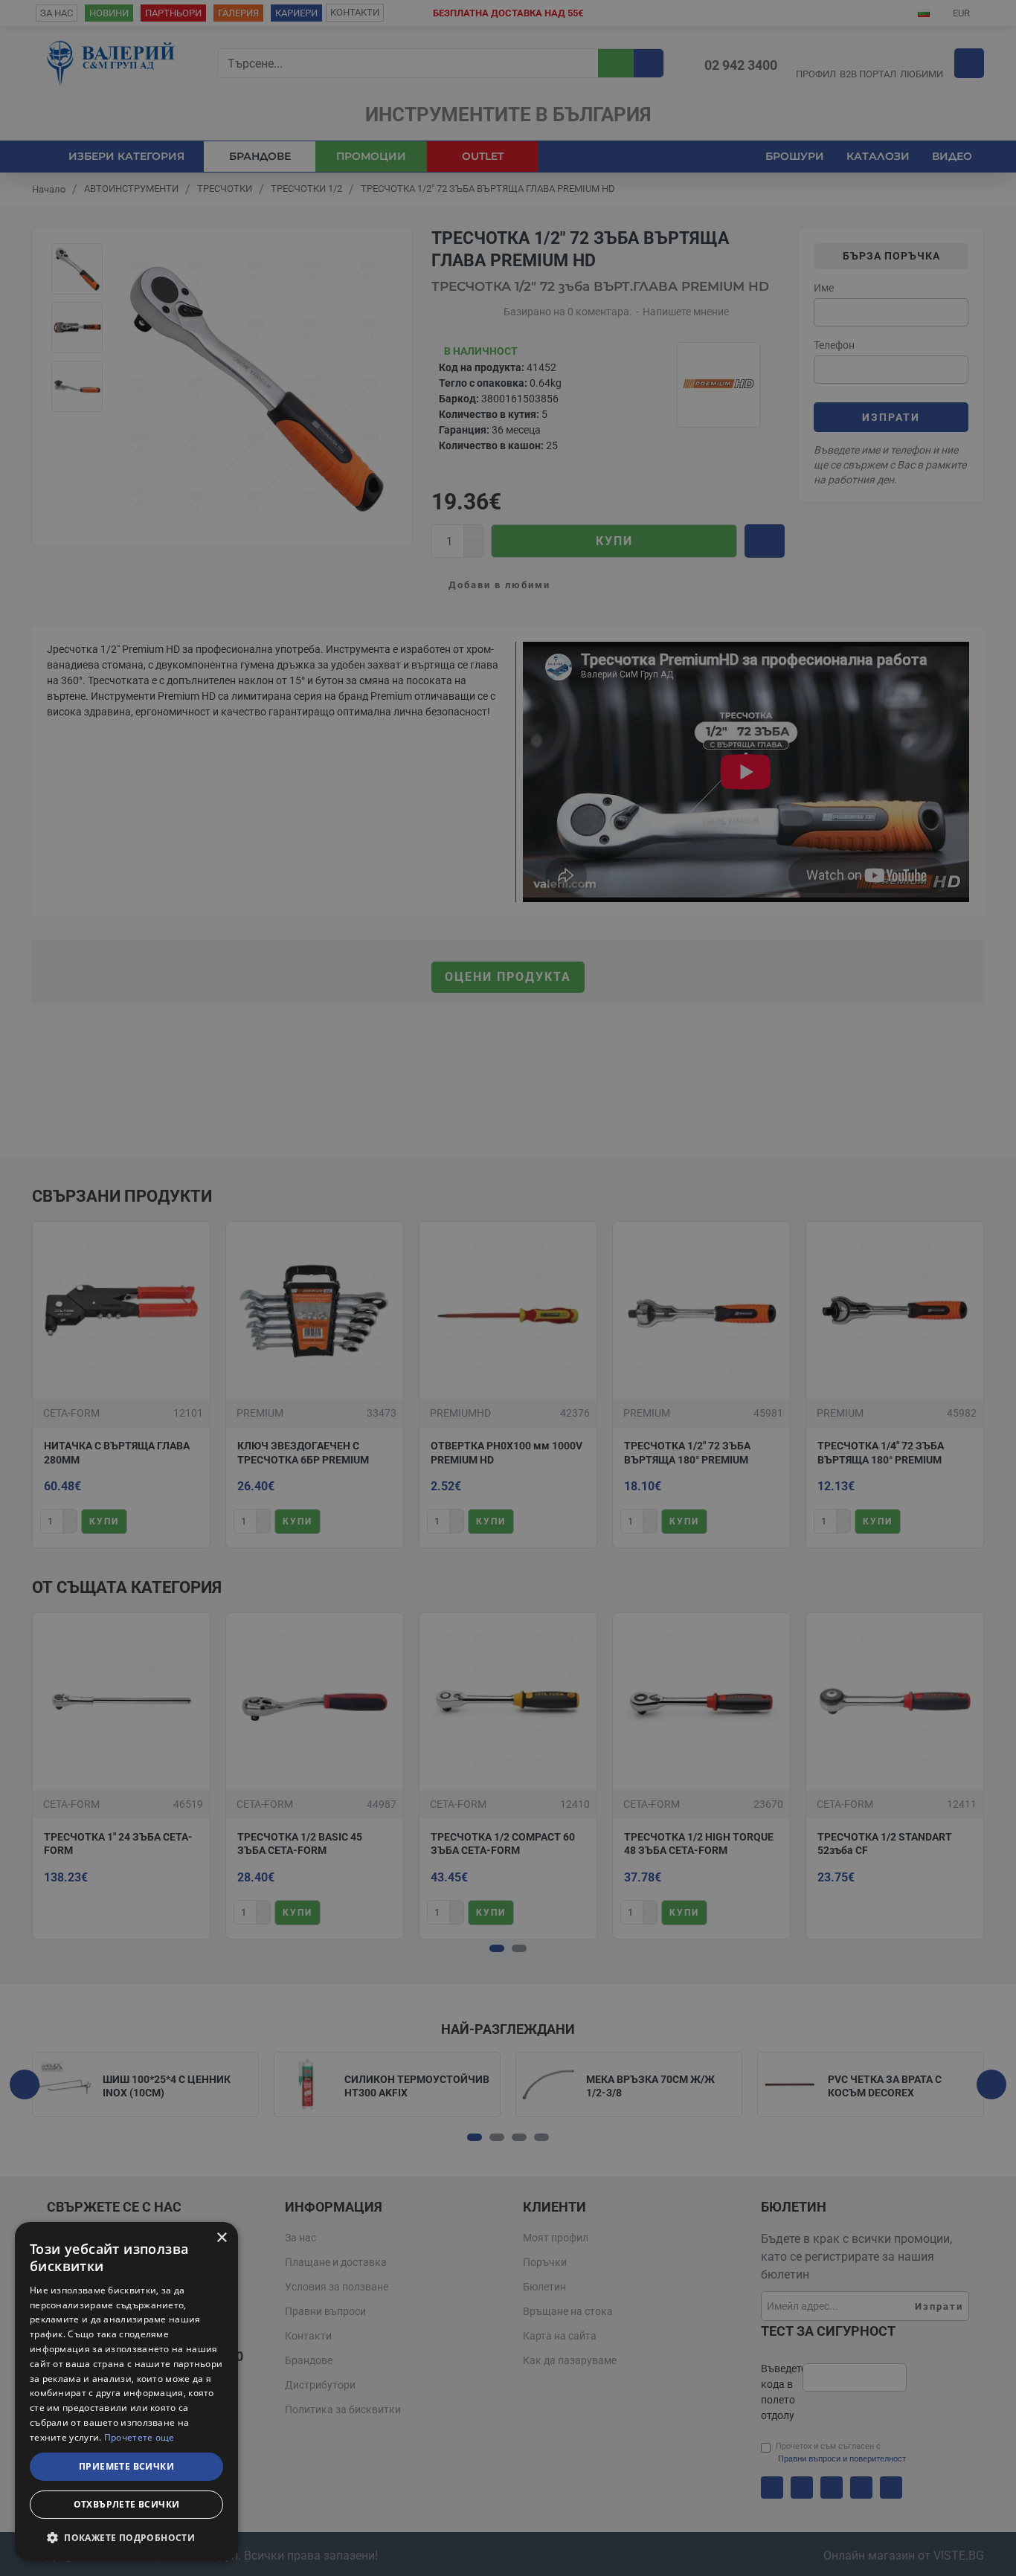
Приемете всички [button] (126, 2466)
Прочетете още (139, 2437)
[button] (126, 2537)
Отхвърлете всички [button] (127, 2504)
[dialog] (126, 2392)
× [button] (221, 2238)
